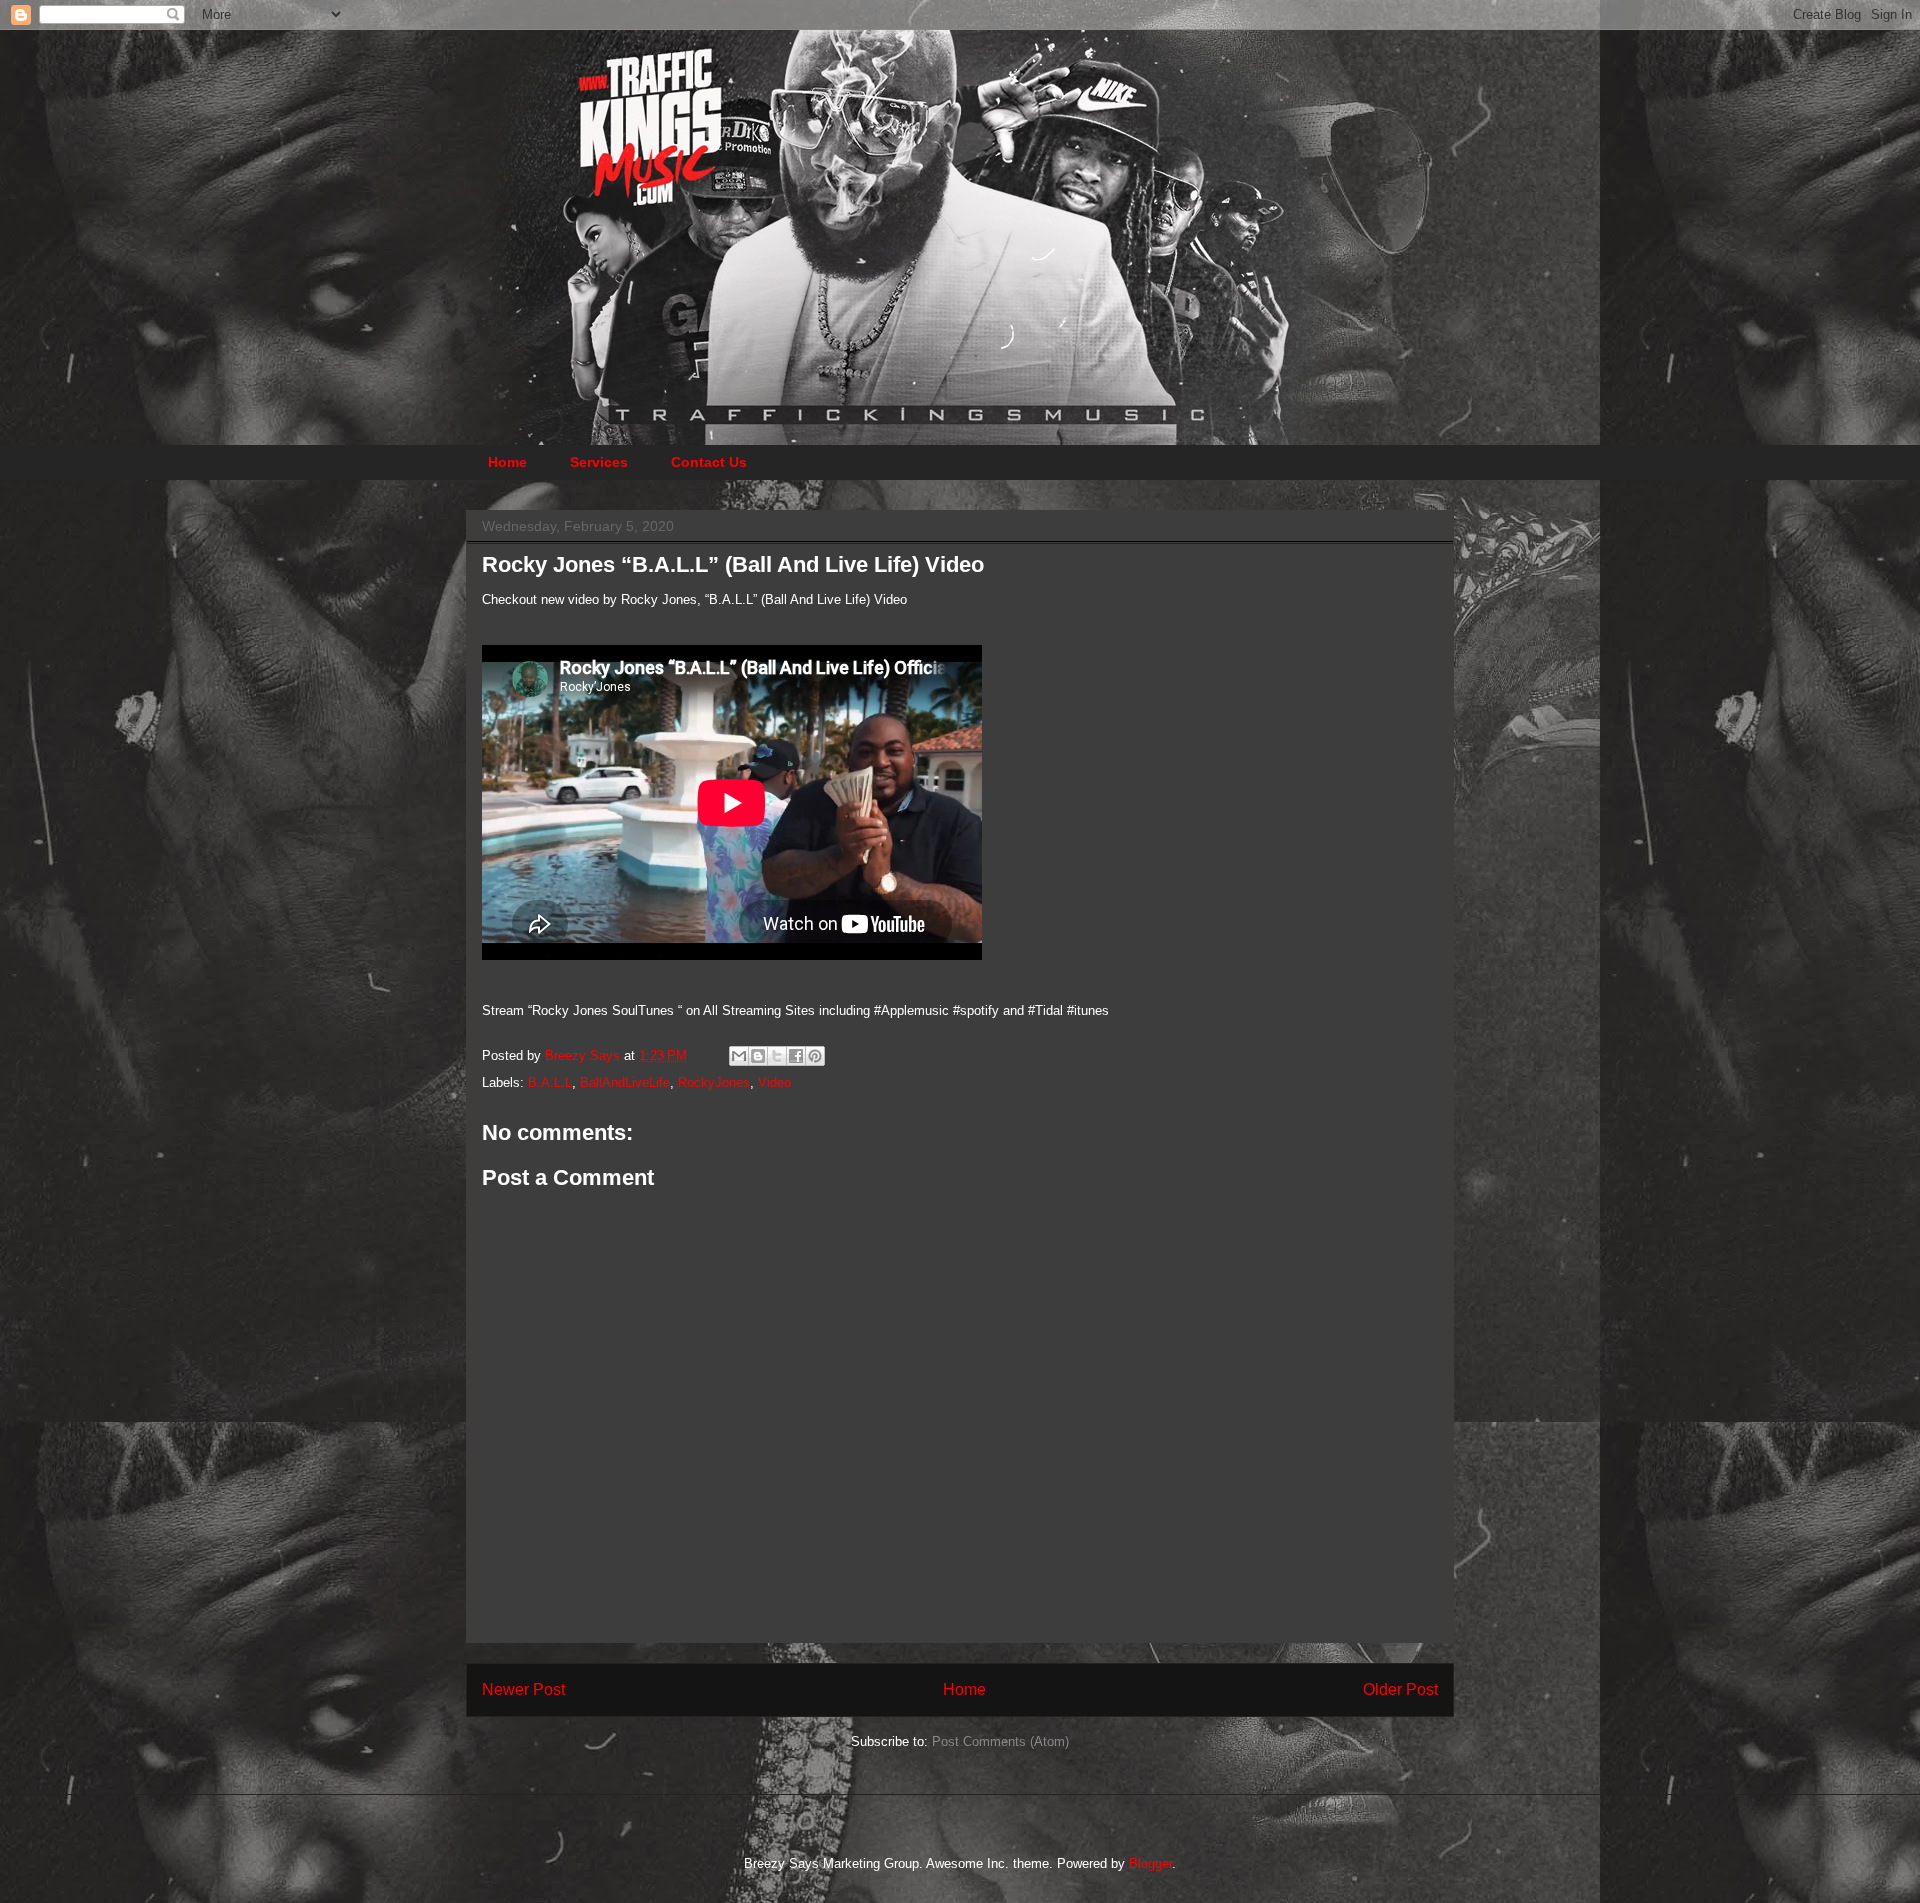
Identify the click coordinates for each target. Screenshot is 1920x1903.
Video (774, 1082)
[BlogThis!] (758, 1056)
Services (599, 462)
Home (507, 462)
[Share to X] (777, 1056)
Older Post (1400, 1689)
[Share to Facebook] (796, 1056)
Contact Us (709, 462)
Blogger (1150, 1863)
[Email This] (739, 1056)
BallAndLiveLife (625, 1082)
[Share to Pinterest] (815, 1056)
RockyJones (714, 1082)
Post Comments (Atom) (1000, 1741)
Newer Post (523, 1689)
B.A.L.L (550, 1082)
